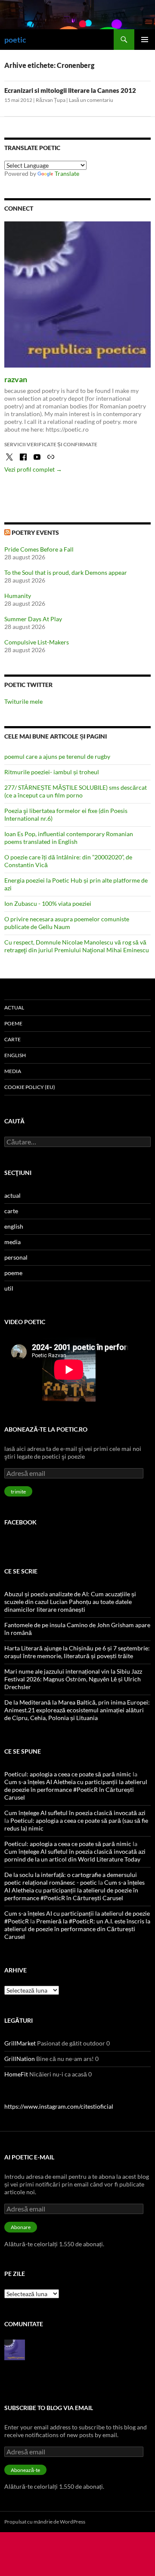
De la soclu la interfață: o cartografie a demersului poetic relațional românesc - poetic (71, 1878)
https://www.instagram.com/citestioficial (59, 2106)
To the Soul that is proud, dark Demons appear (66, 572)
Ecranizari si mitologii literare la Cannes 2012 (70, 90)
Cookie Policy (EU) (30, 1087)
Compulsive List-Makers (37, 642)
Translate (67, 173)
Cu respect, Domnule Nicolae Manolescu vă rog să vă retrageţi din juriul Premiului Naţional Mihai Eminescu (77, 946)
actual (14, 1007)
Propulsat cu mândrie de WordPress (45, 2522)
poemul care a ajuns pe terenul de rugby (57, 756)
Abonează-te (25, 2470)
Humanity (18, 596)
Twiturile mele (23, 701)
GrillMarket (20, 2043)
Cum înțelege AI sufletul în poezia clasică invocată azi (75, 1813)
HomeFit (16, 2074)
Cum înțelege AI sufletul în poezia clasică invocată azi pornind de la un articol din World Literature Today (75, 1855)
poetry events (35, 532)
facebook (20, 1522)
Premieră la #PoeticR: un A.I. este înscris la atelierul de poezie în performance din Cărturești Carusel (77, 1929)
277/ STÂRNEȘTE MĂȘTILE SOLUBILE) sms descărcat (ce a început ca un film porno (76, 791)
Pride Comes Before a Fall (39, 549)
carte (12, 1039)
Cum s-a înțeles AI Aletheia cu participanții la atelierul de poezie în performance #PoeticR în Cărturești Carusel (76, 1789)
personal (16, 1257)
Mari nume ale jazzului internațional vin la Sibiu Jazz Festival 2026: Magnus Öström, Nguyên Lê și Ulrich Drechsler (73, 1679)
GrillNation (20, 2059)
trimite (18, 1492)
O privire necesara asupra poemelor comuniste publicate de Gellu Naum (67, 923)
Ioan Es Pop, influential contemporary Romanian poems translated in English (69, 838)
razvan (16, 379)
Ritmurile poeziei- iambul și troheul (52, 772)
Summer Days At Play (33, 619)
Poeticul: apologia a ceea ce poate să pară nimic (68, 1774)
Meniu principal (145, 40)
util (9, 1288)
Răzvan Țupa (51, 100)
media (13, 1071)
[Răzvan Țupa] (15, 2349)
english (15, 1055)
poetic (15, 40)
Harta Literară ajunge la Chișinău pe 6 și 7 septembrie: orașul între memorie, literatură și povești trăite (77, 1652)
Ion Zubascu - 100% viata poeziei (48, 903)
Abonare (21, 2227)
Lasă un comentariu (91, 100)
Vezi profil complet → (33, 469)
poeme (13, 1023)
